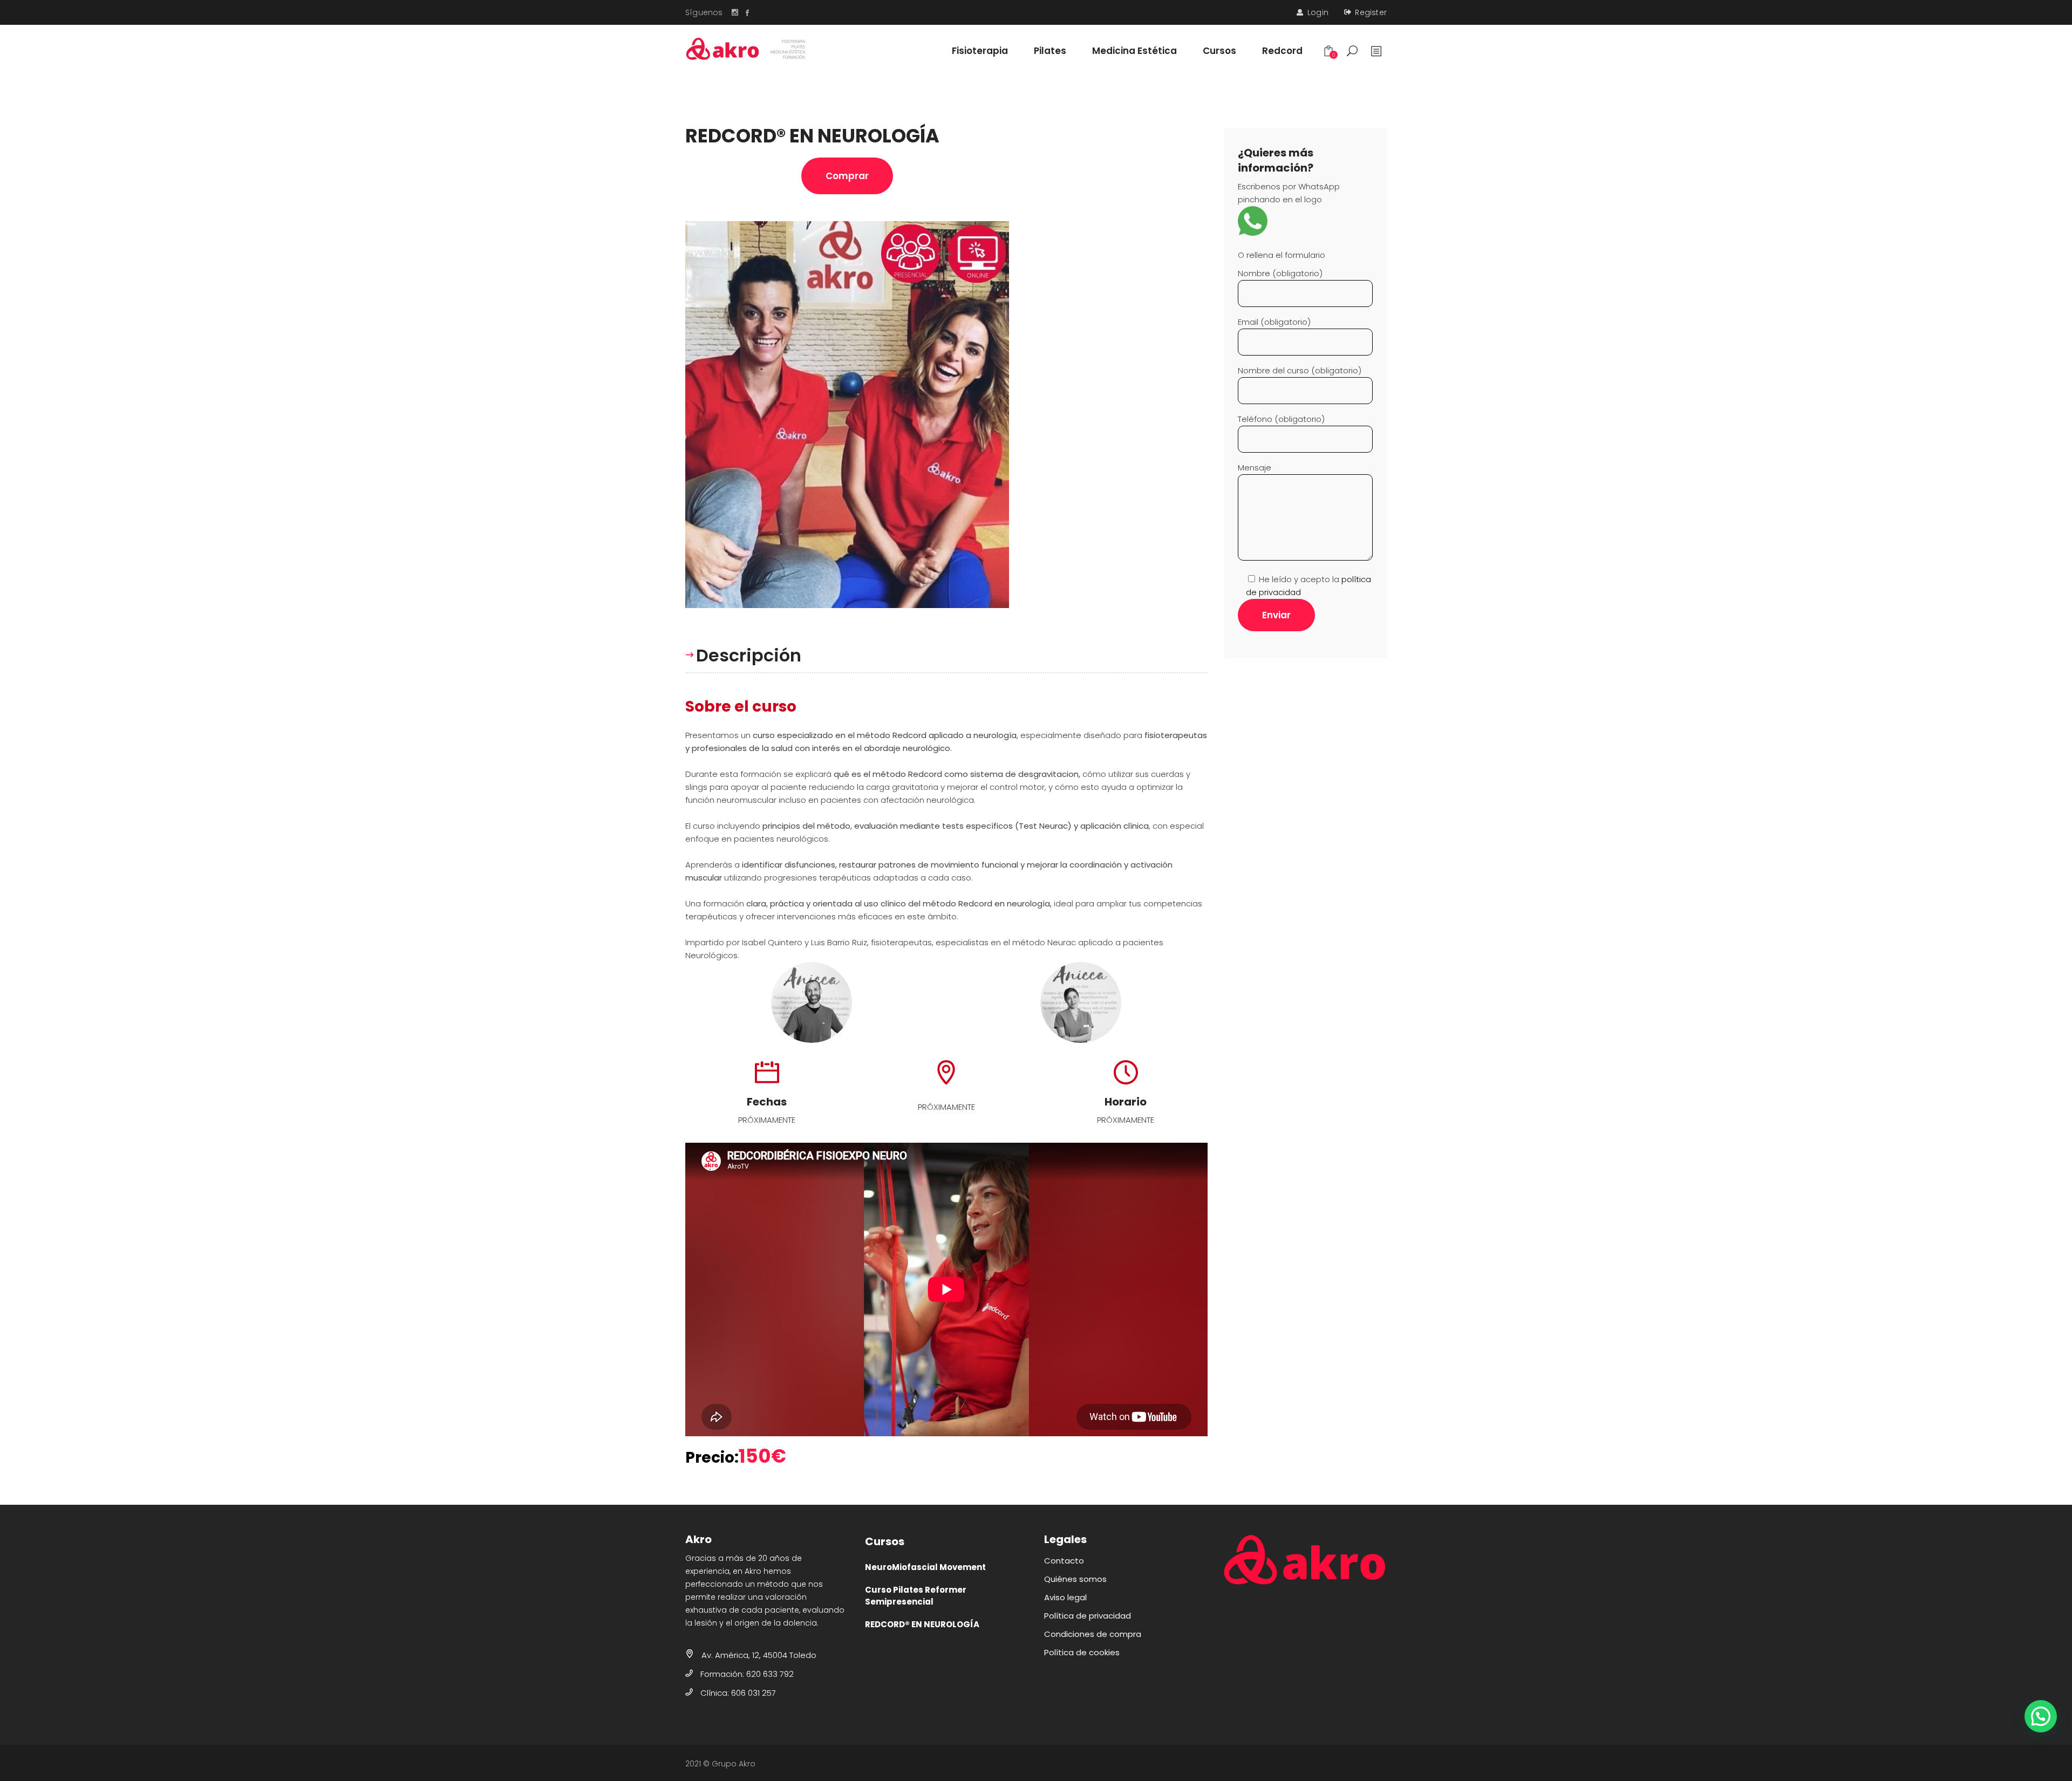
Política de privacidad (1088, 1616)
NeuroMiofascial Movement (925, 1567)
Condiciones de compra (1093, 1634)
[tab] (749, 655)
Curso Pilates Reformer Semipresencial (916, 1596)
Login (1318, 12)
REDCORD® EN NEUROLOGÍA (922, 1624)
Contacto (1064, 1561)
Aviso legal (1065, 1597)
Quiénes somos (1075, 1579)
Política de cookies (1082, 1652)
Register (1371, 12)
